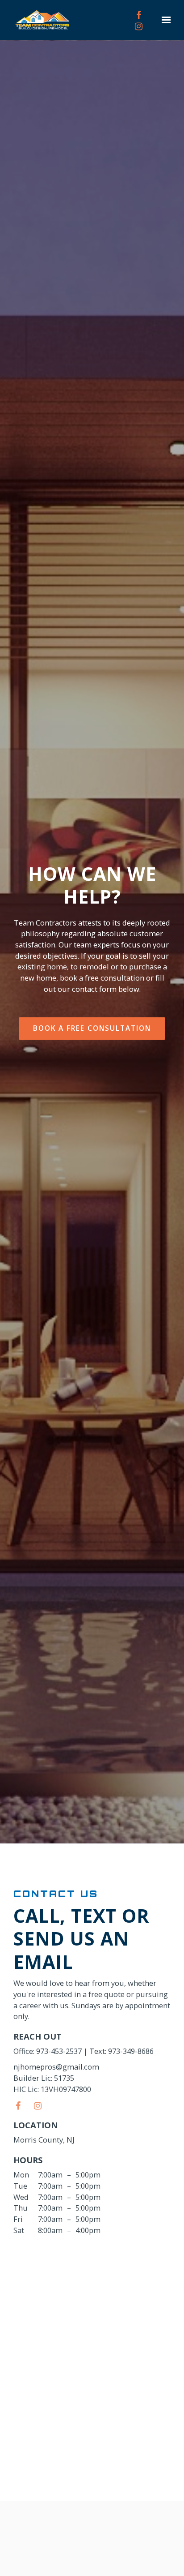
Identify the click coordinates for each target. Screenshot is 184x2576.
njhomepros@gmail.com (56, 2067)
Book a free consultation (92, 1028)
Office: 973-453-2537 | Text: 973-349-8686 (84, 2051)
